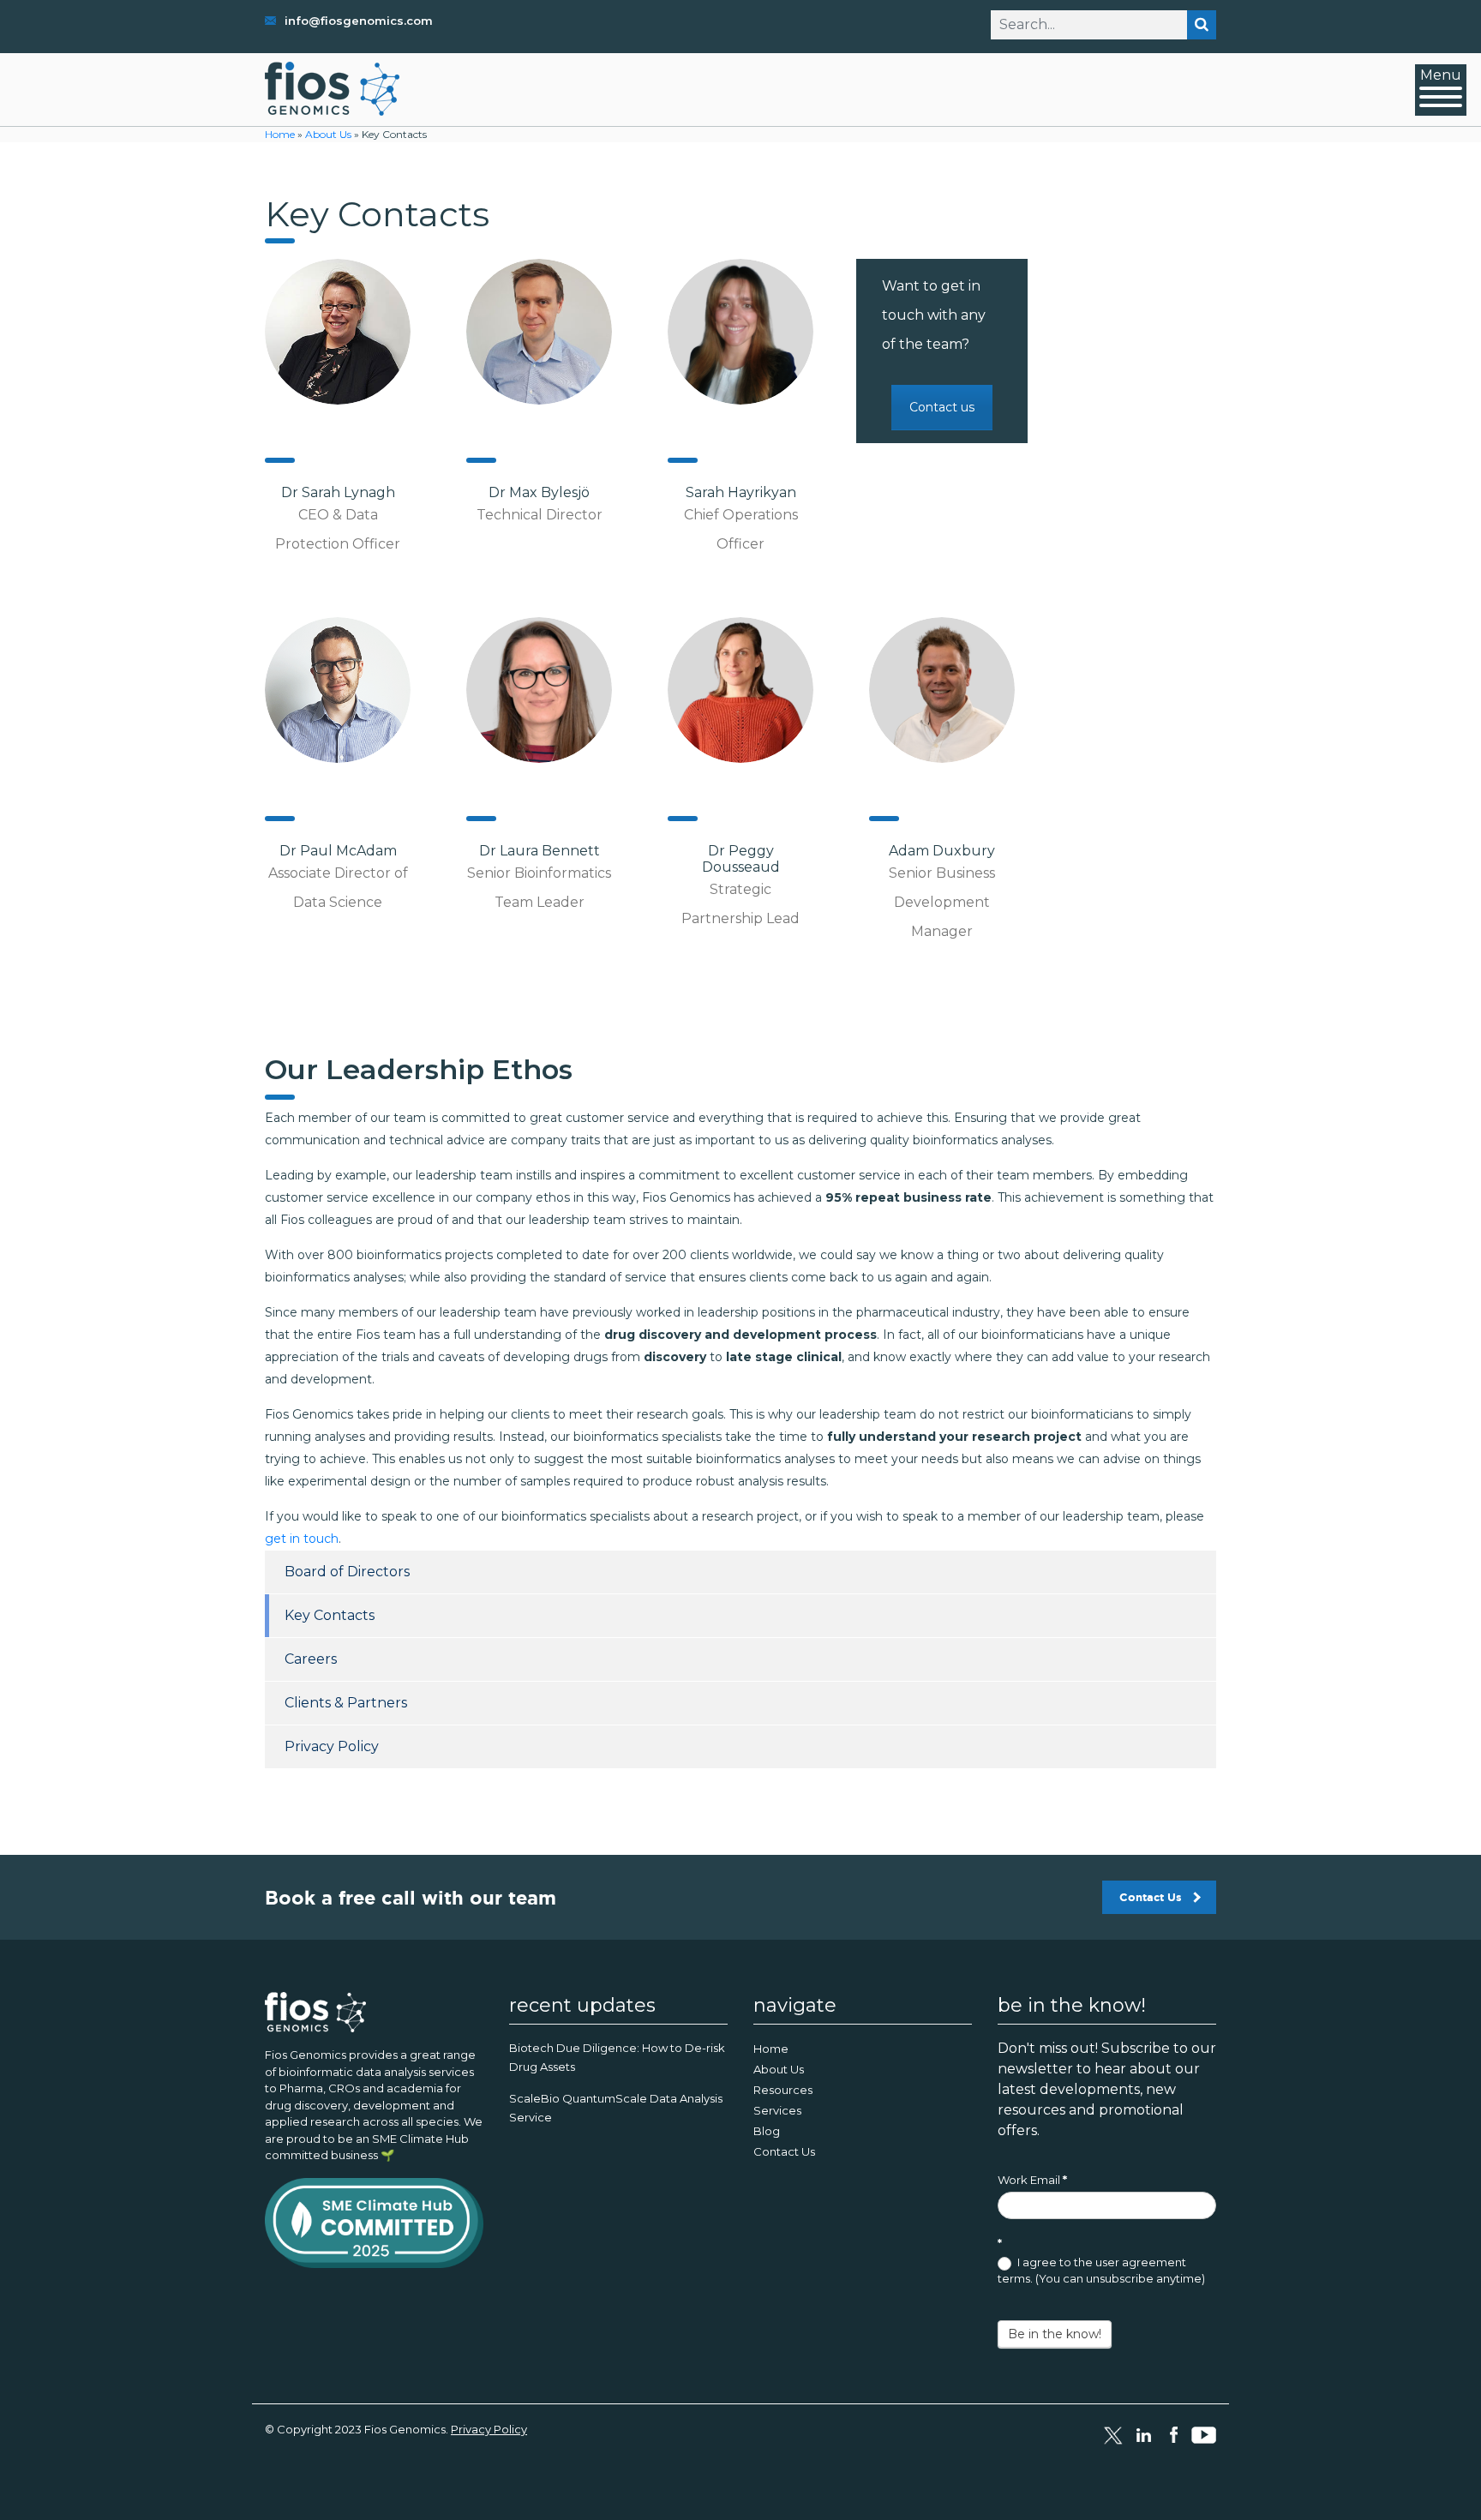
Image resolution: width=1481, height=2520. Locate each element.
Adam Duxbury (942, 851)
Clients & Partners (346, 1703)
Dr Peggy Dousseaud (741, 859)
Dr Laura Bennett (540, 851)
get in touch (302, 1539)
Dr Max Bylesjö (539, 492)
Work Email (1032, 2180)
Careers (311, 1659)
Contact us (942, 407)
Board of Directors (347, 1572)
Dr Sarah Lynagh (338, 492)
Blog (767, 2131)
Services (777, 2110)
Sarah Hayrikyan (741, 492)
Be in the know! (1055, 2334)
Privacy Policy (332, 1746)
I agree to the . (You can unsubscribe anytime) (1101, 2271)
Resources (783, 2090)
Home (280, 134)
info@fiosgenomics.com (359, 21)
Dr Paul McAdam (338, 851)
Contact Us (1151, 1897)
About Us (328, 134)
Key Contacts (330, 1615)
